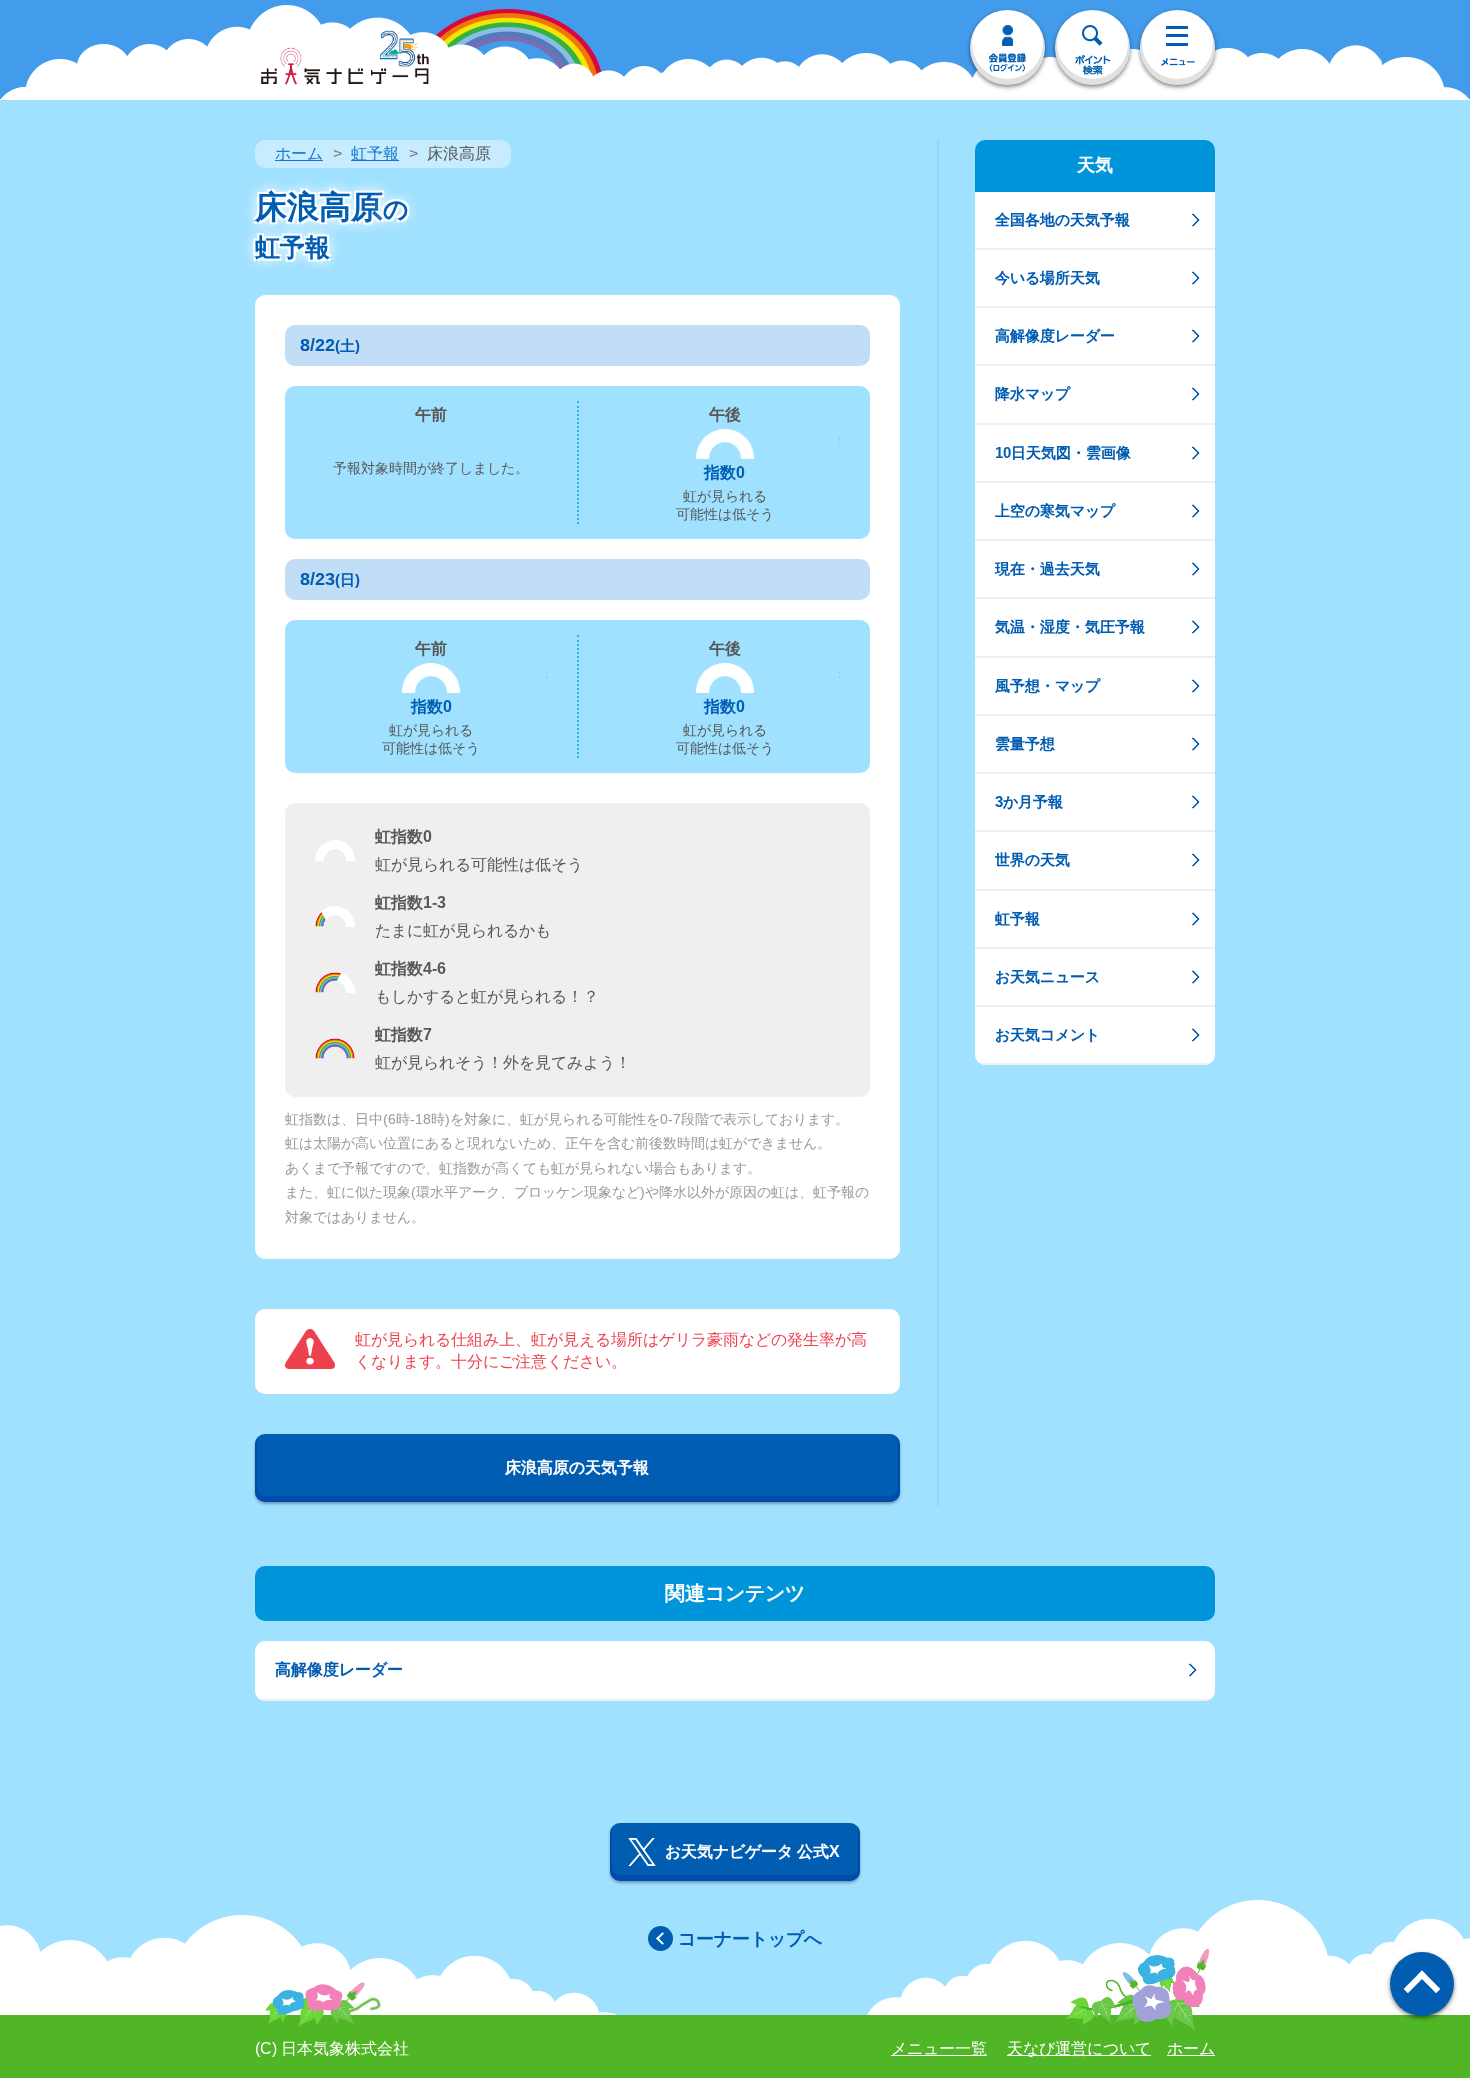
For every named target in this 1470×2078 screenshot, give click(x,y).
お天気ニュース (1047, 976)
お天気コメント (1047, 1034)
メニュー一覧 (939, 2048)
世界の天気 (1032, 859)
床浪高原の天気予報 (577, 1467)
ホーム (299, 153)
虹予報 (375, 153)
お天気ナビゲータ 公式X (752, 1851)
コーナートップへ (750, 1939)
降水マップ (1032, 393)
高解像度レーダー (1055, 335)
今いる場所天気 (1047, 277)
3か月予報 (1029, 801)
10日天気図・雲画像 (1063, 452)
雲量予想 (1025, 743)
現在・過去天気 (1047, 568)
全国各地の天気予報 (1062, 219)
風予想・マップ (1047, 685)
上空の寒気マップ (1055, 510)
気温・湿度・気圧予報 (1070, 626)
